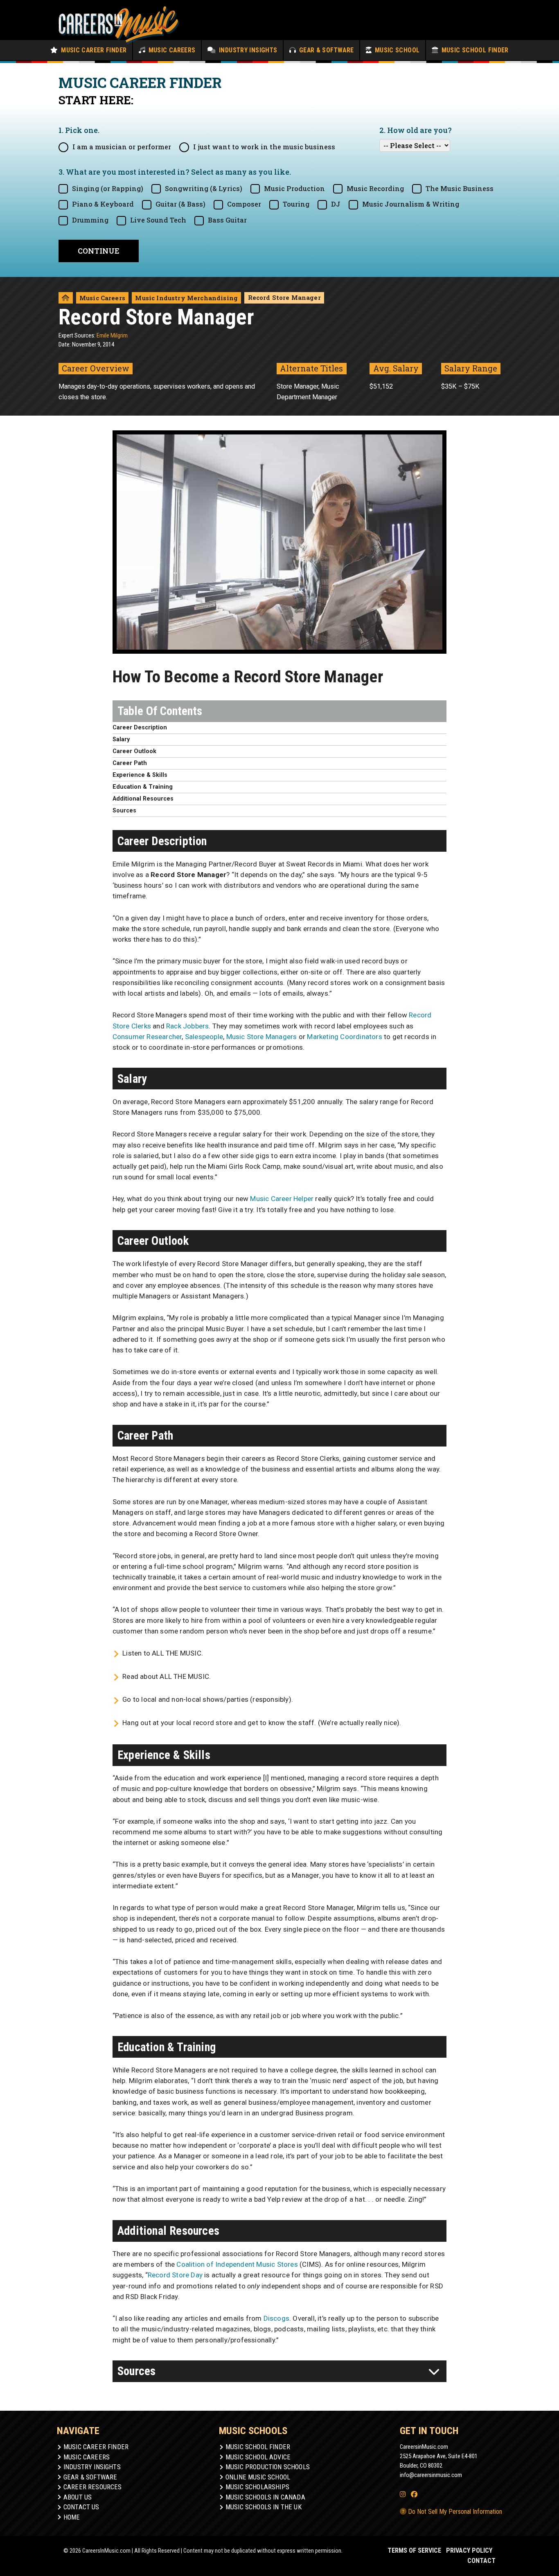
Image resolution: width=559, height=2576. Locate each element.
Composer (244, 204)
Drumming (90, 220)
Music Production (294, 188)
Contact (481, 2561)
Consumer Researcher (147, 1037)
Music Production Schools (268, 2467)
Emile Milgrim (112, 335)
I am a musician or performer (122, 147)
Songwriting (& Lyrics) (204, 188)
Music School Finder (474, 50)
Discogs (276, 2318)
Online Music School (258, 2477)
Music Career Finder (93, 50)
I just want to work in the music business (264, 147)
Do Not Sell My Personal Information (454, 2512)
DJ (336, 204)
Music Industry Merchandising (186, 298)
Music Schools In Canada (265, 2497)
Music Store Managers (262, 1037)
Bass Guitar (227, 220)
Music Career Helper (282, 1199)
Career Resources (93, 2487)
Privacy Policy (469, 2550)
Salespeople (204, 1037)
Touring (296, 204)
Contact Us (81, 2507)
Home (72, 2517)
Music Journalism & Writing (411, 204)
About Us (78, 2497)
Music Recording (375, 188)
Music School (396, 50)
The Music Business (460, 188)
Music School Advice (258, 2457)
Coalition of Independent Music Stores (237, 2264)
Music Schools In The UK (264, 2507)
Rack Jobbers (187, 1026)
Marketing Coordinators (344, 1037)
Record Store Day (175, 2275)
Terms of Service (414, 2550)
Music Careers (171, 50)
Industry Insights (247, 50)
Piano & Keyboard (103, 204)
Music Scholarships (257, 2487)
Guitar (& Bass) (180, 204)
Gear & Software (325, 50)
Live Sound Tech (158, 220)
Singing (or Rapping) (108, 188)
